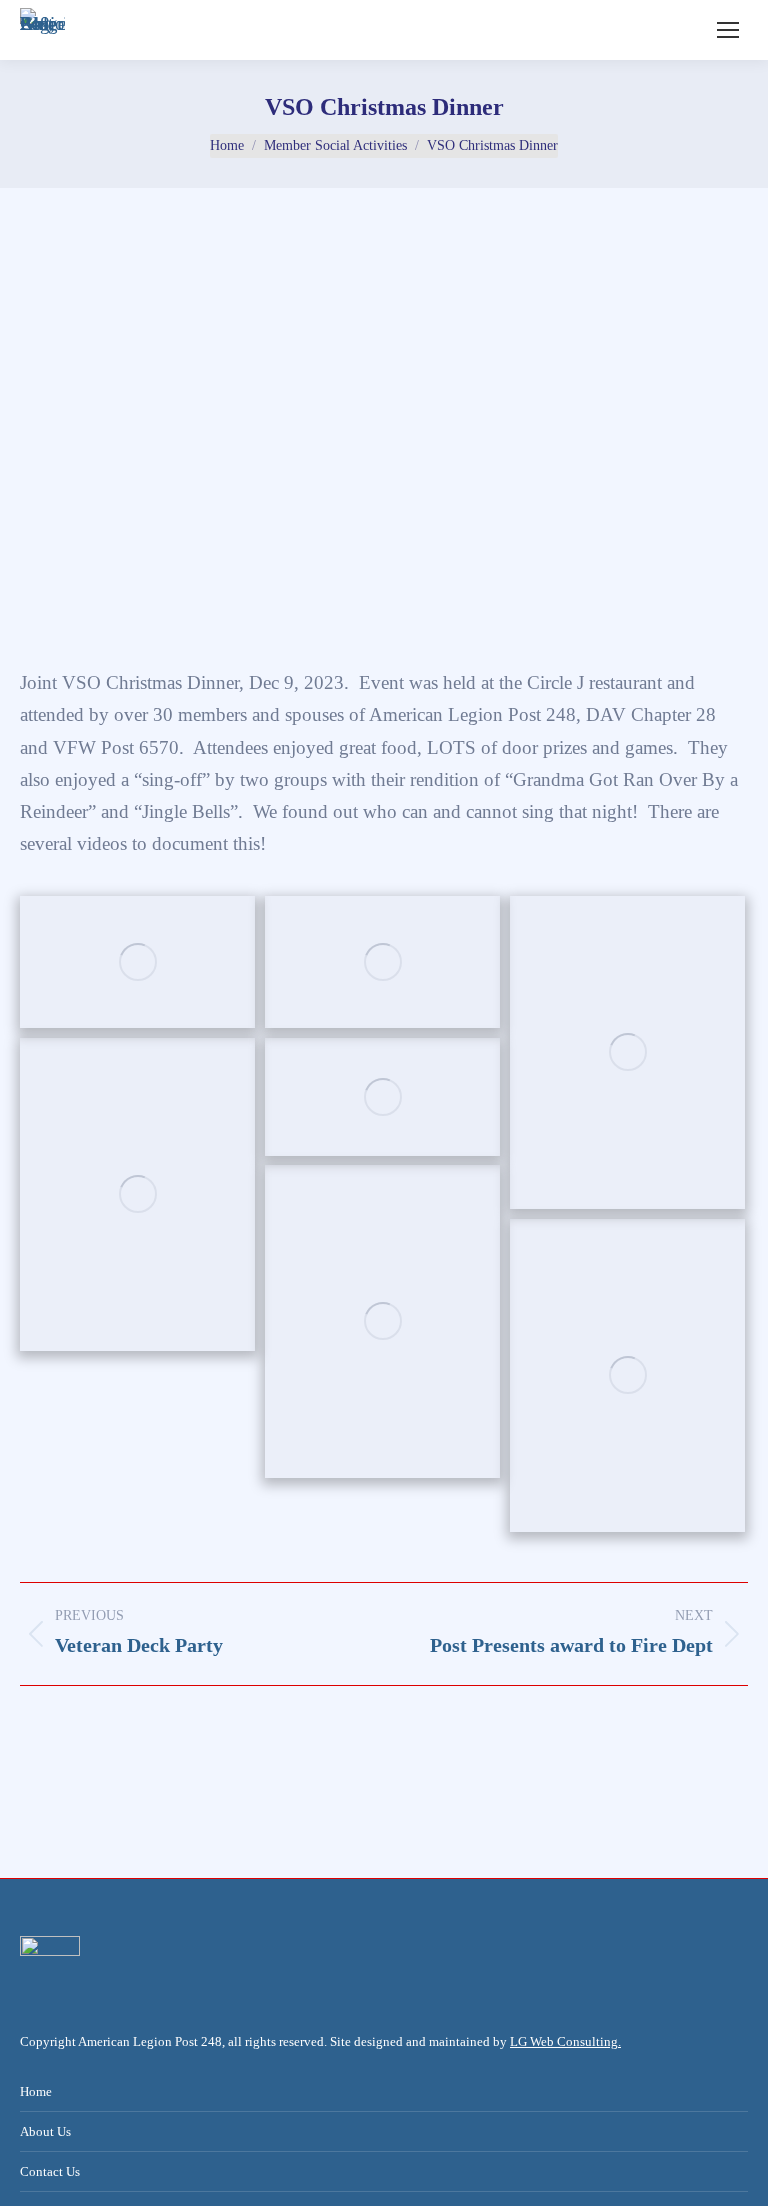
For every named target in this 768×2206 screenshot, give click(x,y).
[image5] (137, 962)
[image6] (382, 962)
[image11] (627, 1375)
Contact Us (50, 2171)
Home (36, 2091)
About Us (45, 2131)
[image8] (137, 1194)
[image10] (382, 1321)
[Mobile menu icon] (728, 30)
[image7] (627, 1052)
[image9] (382, 1097)
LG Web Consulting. (565, 2041)
